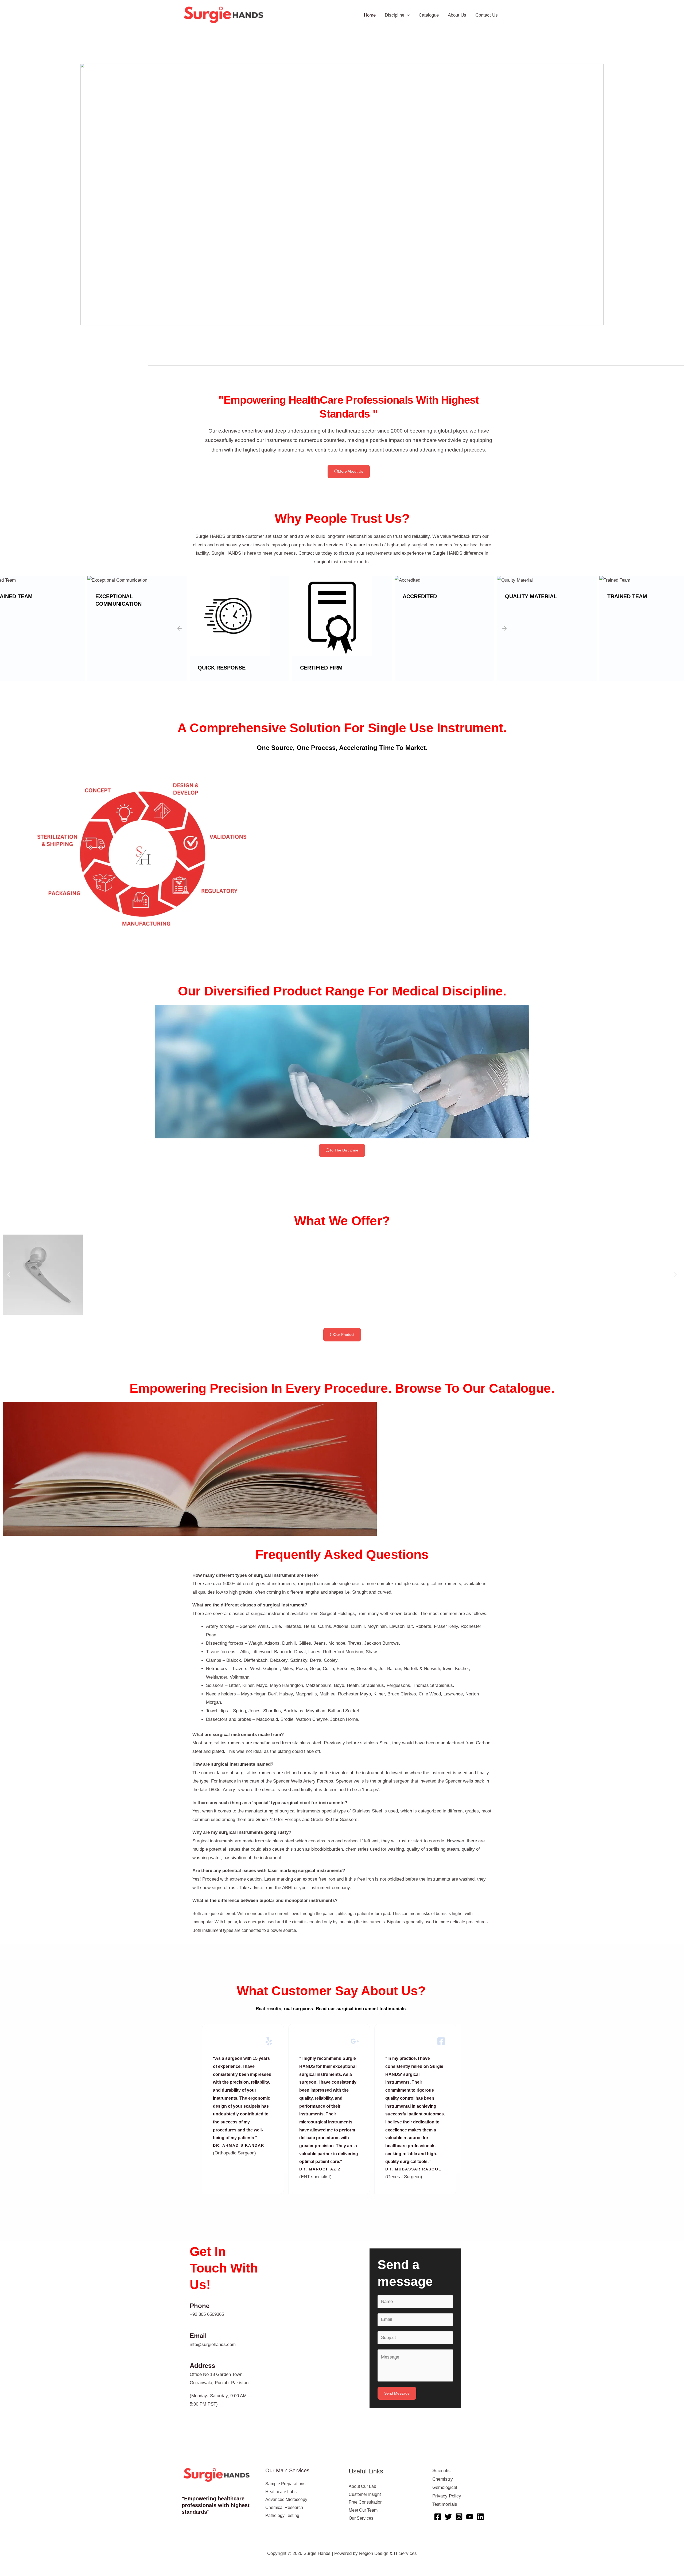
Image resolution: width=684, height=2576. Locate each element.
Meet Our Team (363, 2510)
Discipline (395, 15)
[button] (8, 194)
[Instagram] (459, 2517)
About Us (457, 15)
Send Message (397, 2393)
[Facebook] (438, 2517)
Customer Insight (365, 2494)
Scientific (442, 2471)
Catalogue (429, 15)
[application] (407, 15)
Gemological (445, 2487)
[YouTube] (470, 2517)
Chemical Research (284, 2507)
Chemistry (443, 2479)
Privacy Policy (447, 2496)
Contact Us (487, 15)
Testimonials (445, 2504)
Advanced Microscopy (286, 2499)
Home (370, 15)
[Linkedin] (480, 2517)
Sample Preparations (285, 2484)
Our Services (361, 2518)
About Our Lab (362, 2486)
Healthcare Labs (281, 2492)
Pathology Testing (282, 2515)
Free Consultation (366, 2502)
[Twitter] (448, 2517)
